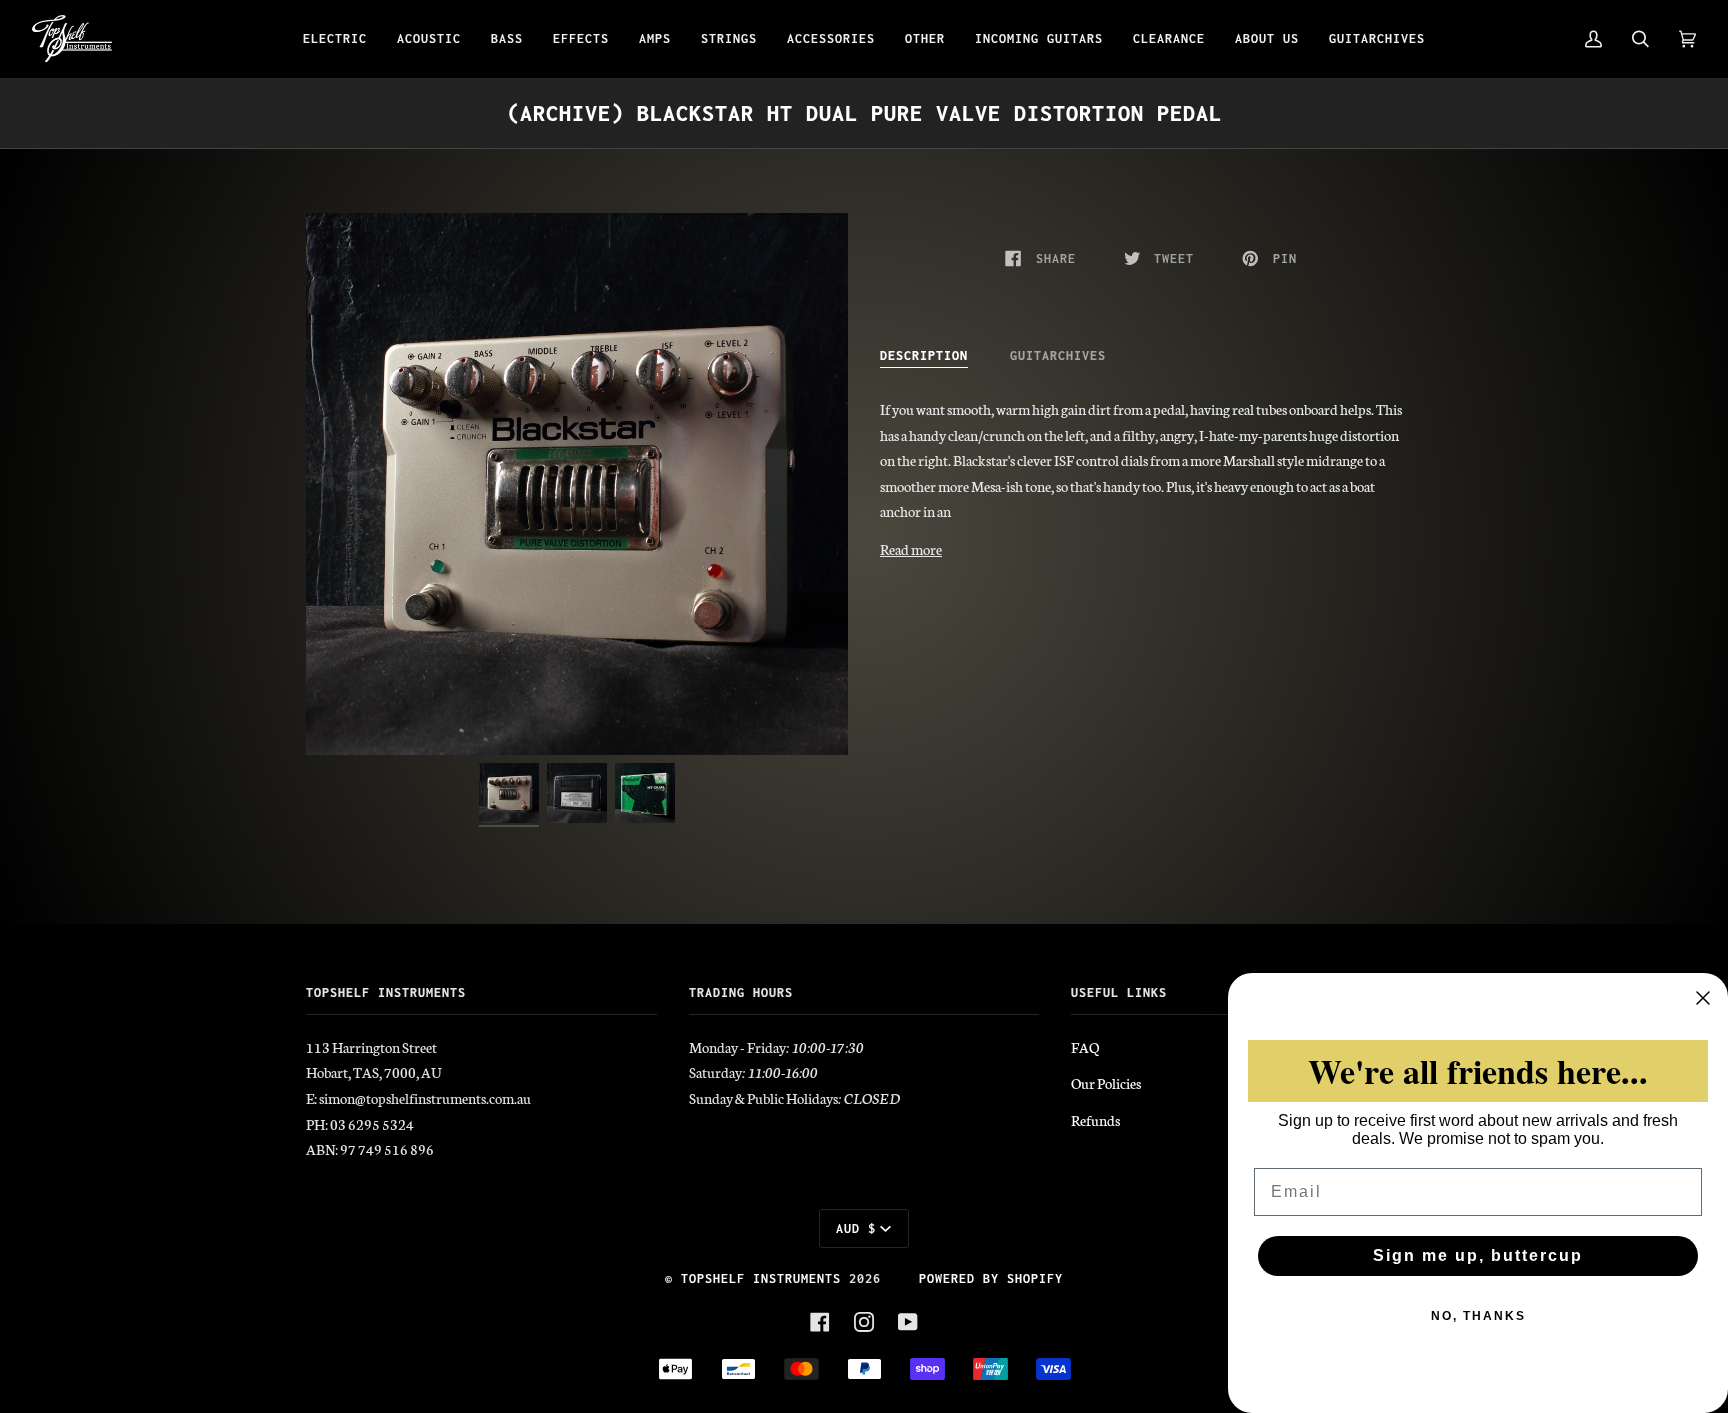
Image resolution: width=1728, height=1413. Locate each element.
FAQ (1085, 1047)
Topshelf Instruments (761, 1278)
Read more (911, 549)
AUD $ (856, 1228)
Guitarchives (1058, 355)
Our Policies (1106, 1083)
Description (924, 355)
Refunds (1095, 1120)
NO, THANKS (1478, 1316)
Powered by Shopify (991, 1278)
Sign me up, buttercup (1478, 1255)
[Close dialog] (1703, 998)
